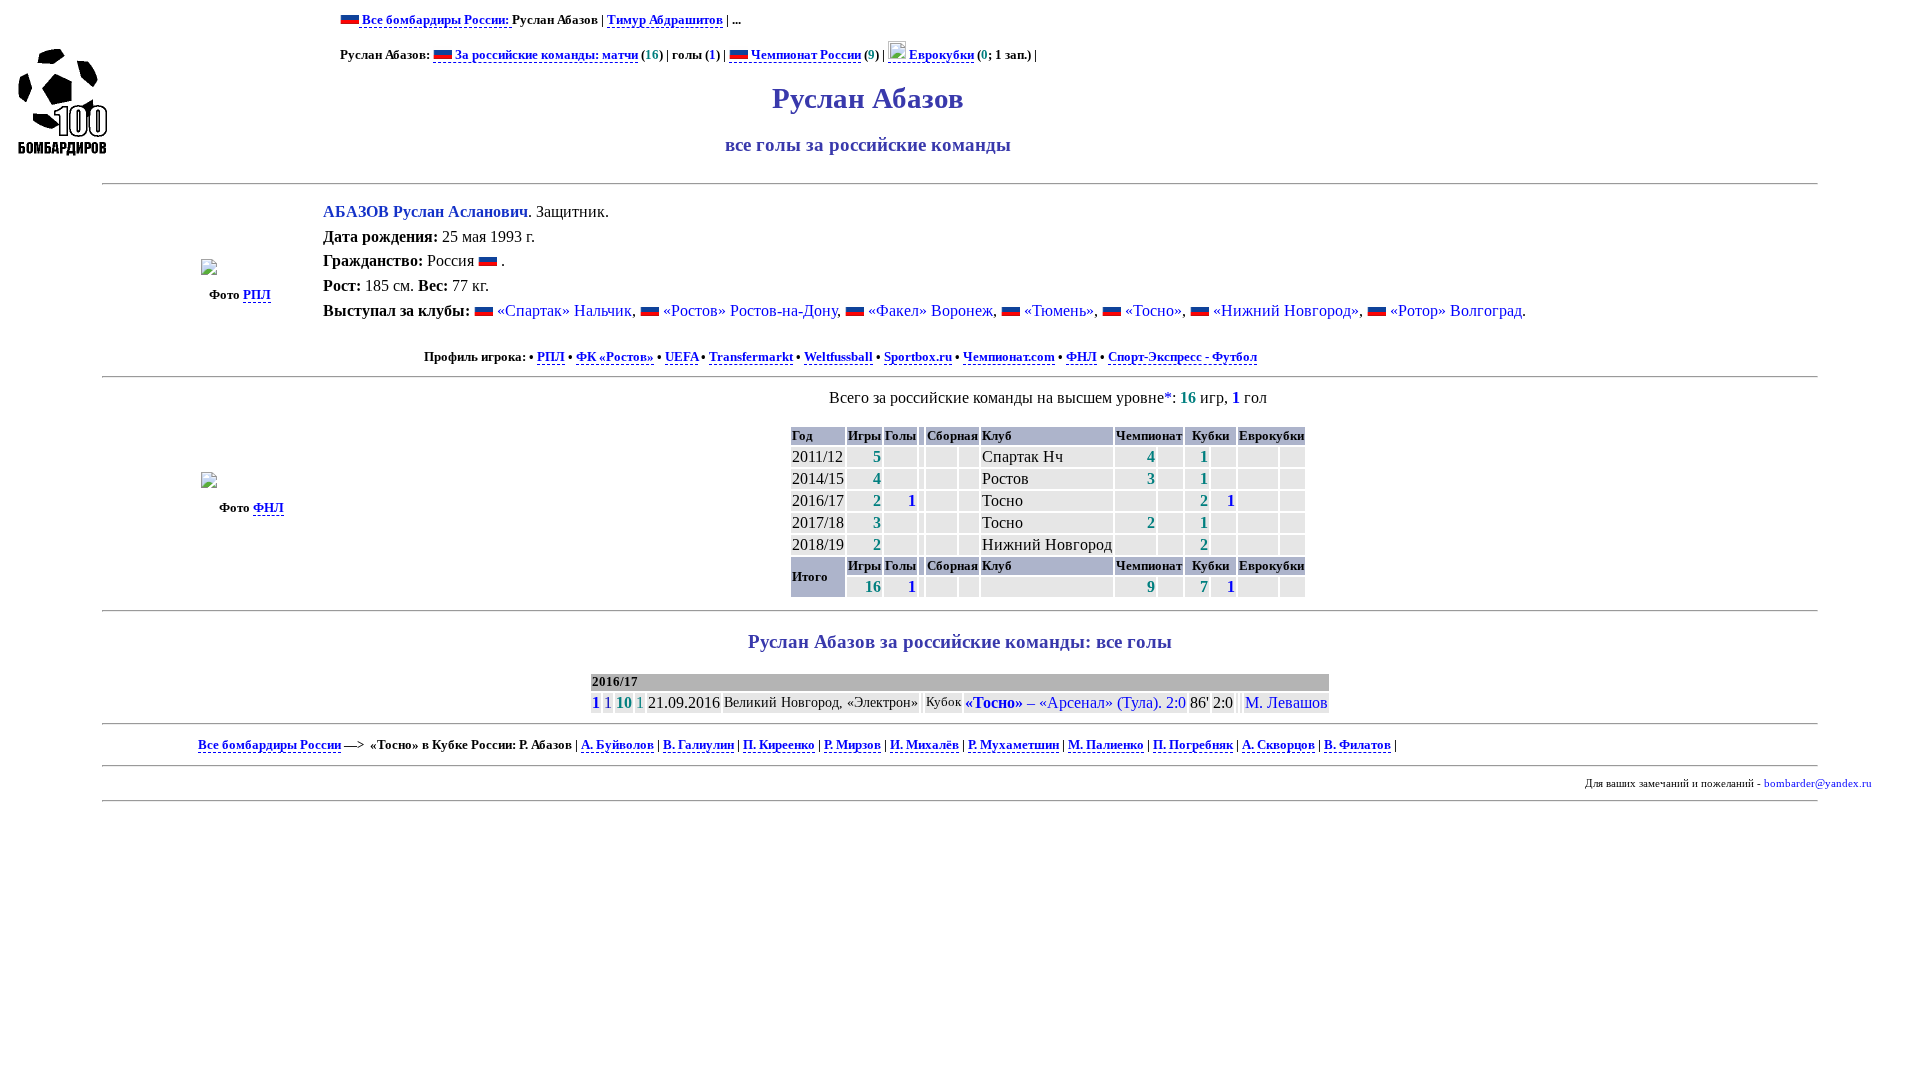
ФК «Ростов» (615, 357)
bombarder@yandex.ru (1818, 783)
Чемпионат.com (1009, 357)
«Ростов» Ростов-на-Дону (750, 310)
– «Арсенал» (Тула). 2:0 (1075, 702)
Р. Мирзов (852, 745)
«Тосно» (1153, 310)
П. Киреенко (779, 745)
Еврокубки (940, 55)
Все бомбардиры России (269, 745)
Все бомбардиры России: (435, 20)
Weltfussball (838, 357)
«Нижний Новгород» (1286, 310)
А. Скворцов (1278, 745)
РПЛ (257, 295)
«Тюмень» (1059, 310)
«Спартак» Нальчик (564, 310)
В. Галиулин (698, 745)
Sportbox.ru (918, 357)
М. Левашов (1286, 702)
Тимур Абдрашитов (665, 20)
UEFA (681, 357)
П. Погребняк (1193, 745)
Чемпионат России (804, 55)
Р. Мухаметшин (1013, 745)
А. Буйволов (617, 745)
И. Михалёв (924, 745)
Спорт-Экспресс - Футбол (1182, 357)
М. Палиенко (1106, 745)
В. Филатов (1357, 745)
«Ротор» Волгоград (1456, 310)
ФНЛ (1081, 357)
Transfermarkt (751, 357)
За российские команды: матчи (545, 55)
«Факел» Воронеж (930, 310)
